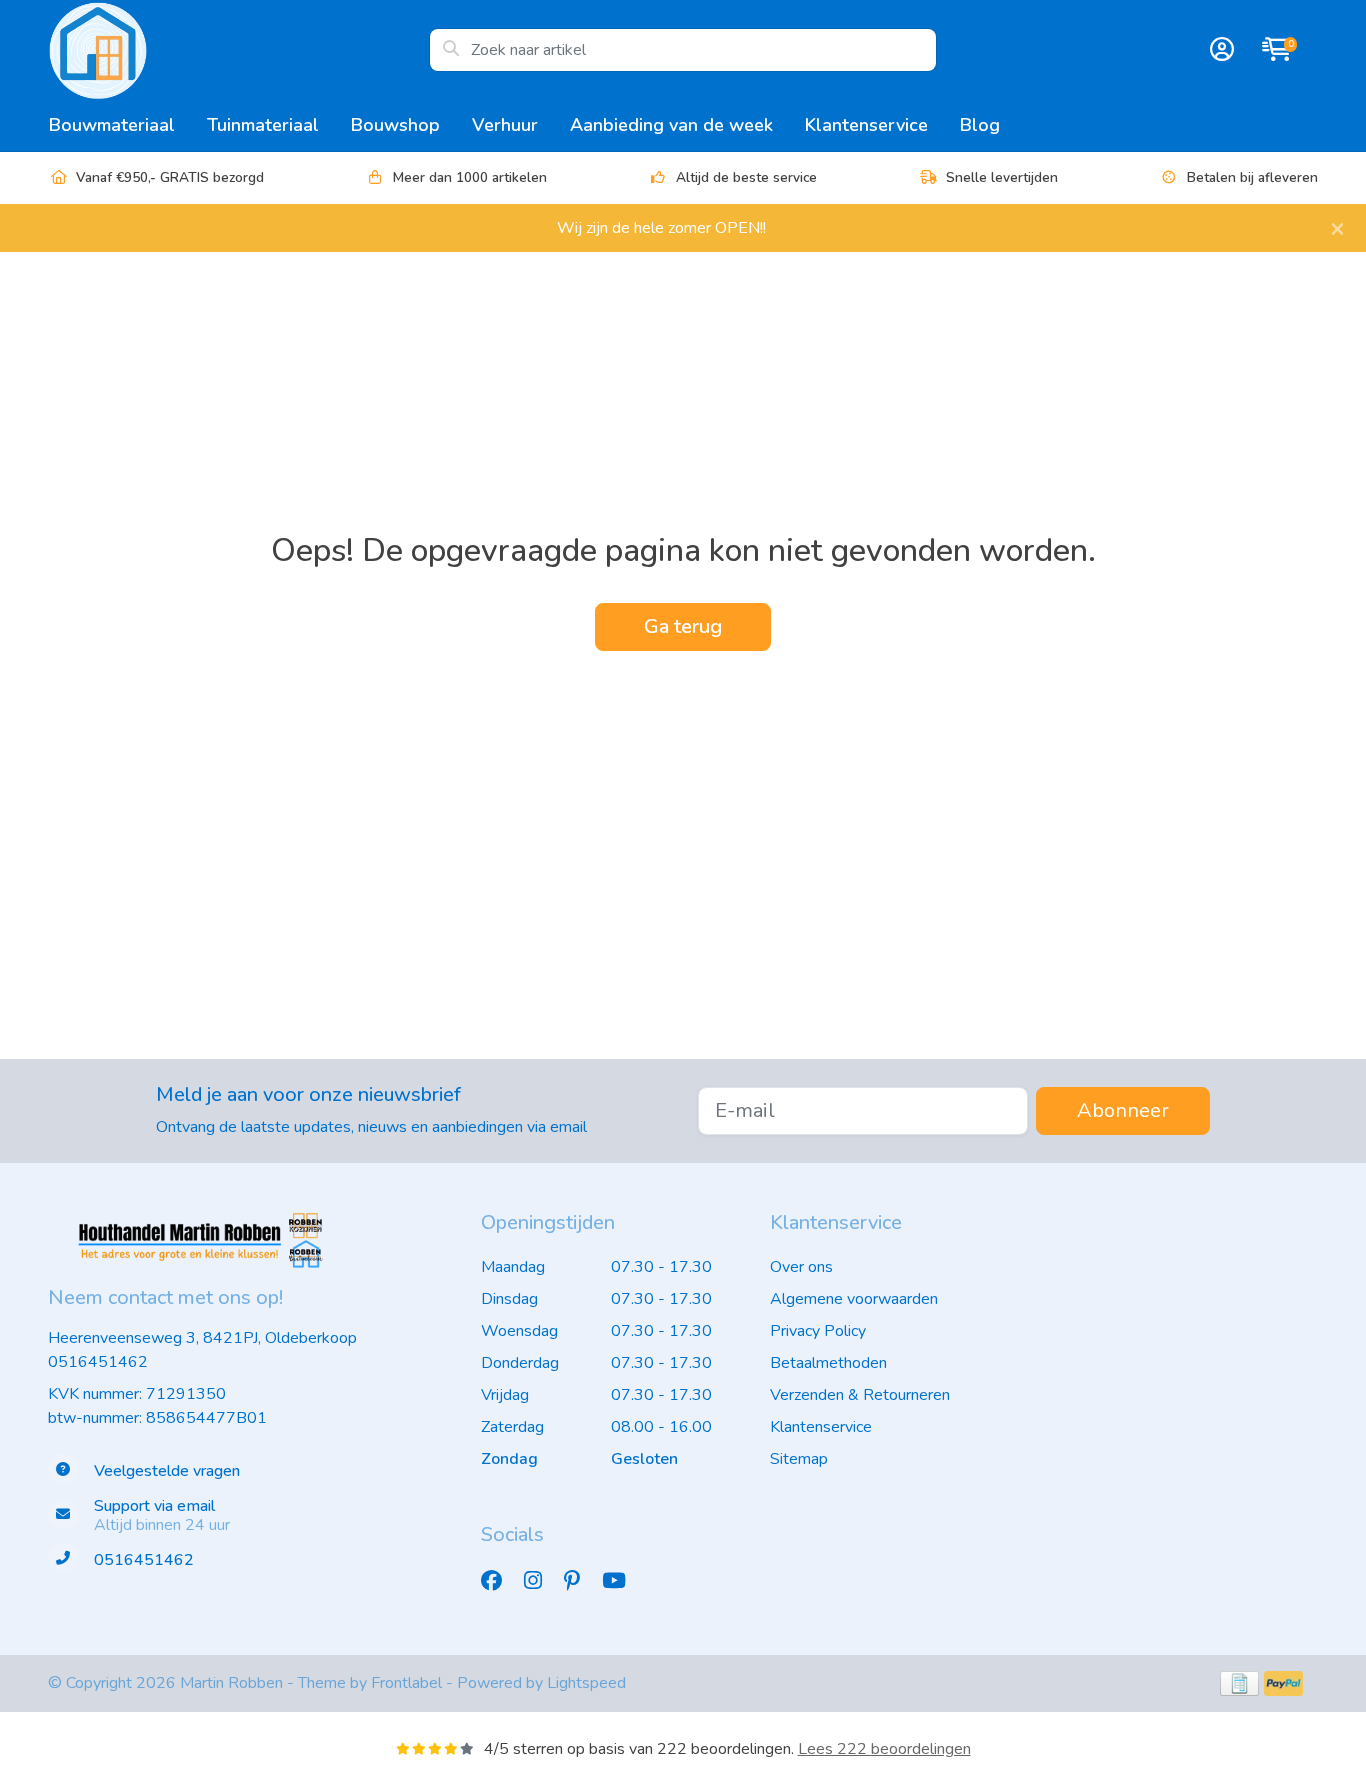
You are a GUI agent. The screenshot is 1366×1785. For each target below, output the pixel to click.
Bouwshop (395, 125)
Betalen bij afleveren (1252, 177)
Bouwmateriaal (112, 125)
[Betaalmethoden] (1239, 1683)
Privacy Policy (818, 1331)
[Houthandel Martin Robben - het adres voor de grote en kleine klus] (238, 50)
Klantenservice (866, 125)
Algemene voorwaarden (854, 1299)
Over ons (801, 1267)
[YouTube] (622, 1581)
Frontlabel (406, 1683)
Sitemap (799, 1459)
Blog (980, 125)
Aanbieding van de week (671, 125)
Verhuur (505, 125)
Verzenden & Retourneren (860, 1395)
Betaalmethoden (828, 1363)
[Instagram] (541, 1581)
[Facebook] (499, 1581)
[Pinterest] (580, 1581)
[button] (1219, 50)
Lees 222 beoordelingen (884, 1749)
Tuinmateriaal (263, 125)
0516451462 (98, 1362)
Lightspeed (586, 1683)
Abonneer (1123, 1110)
